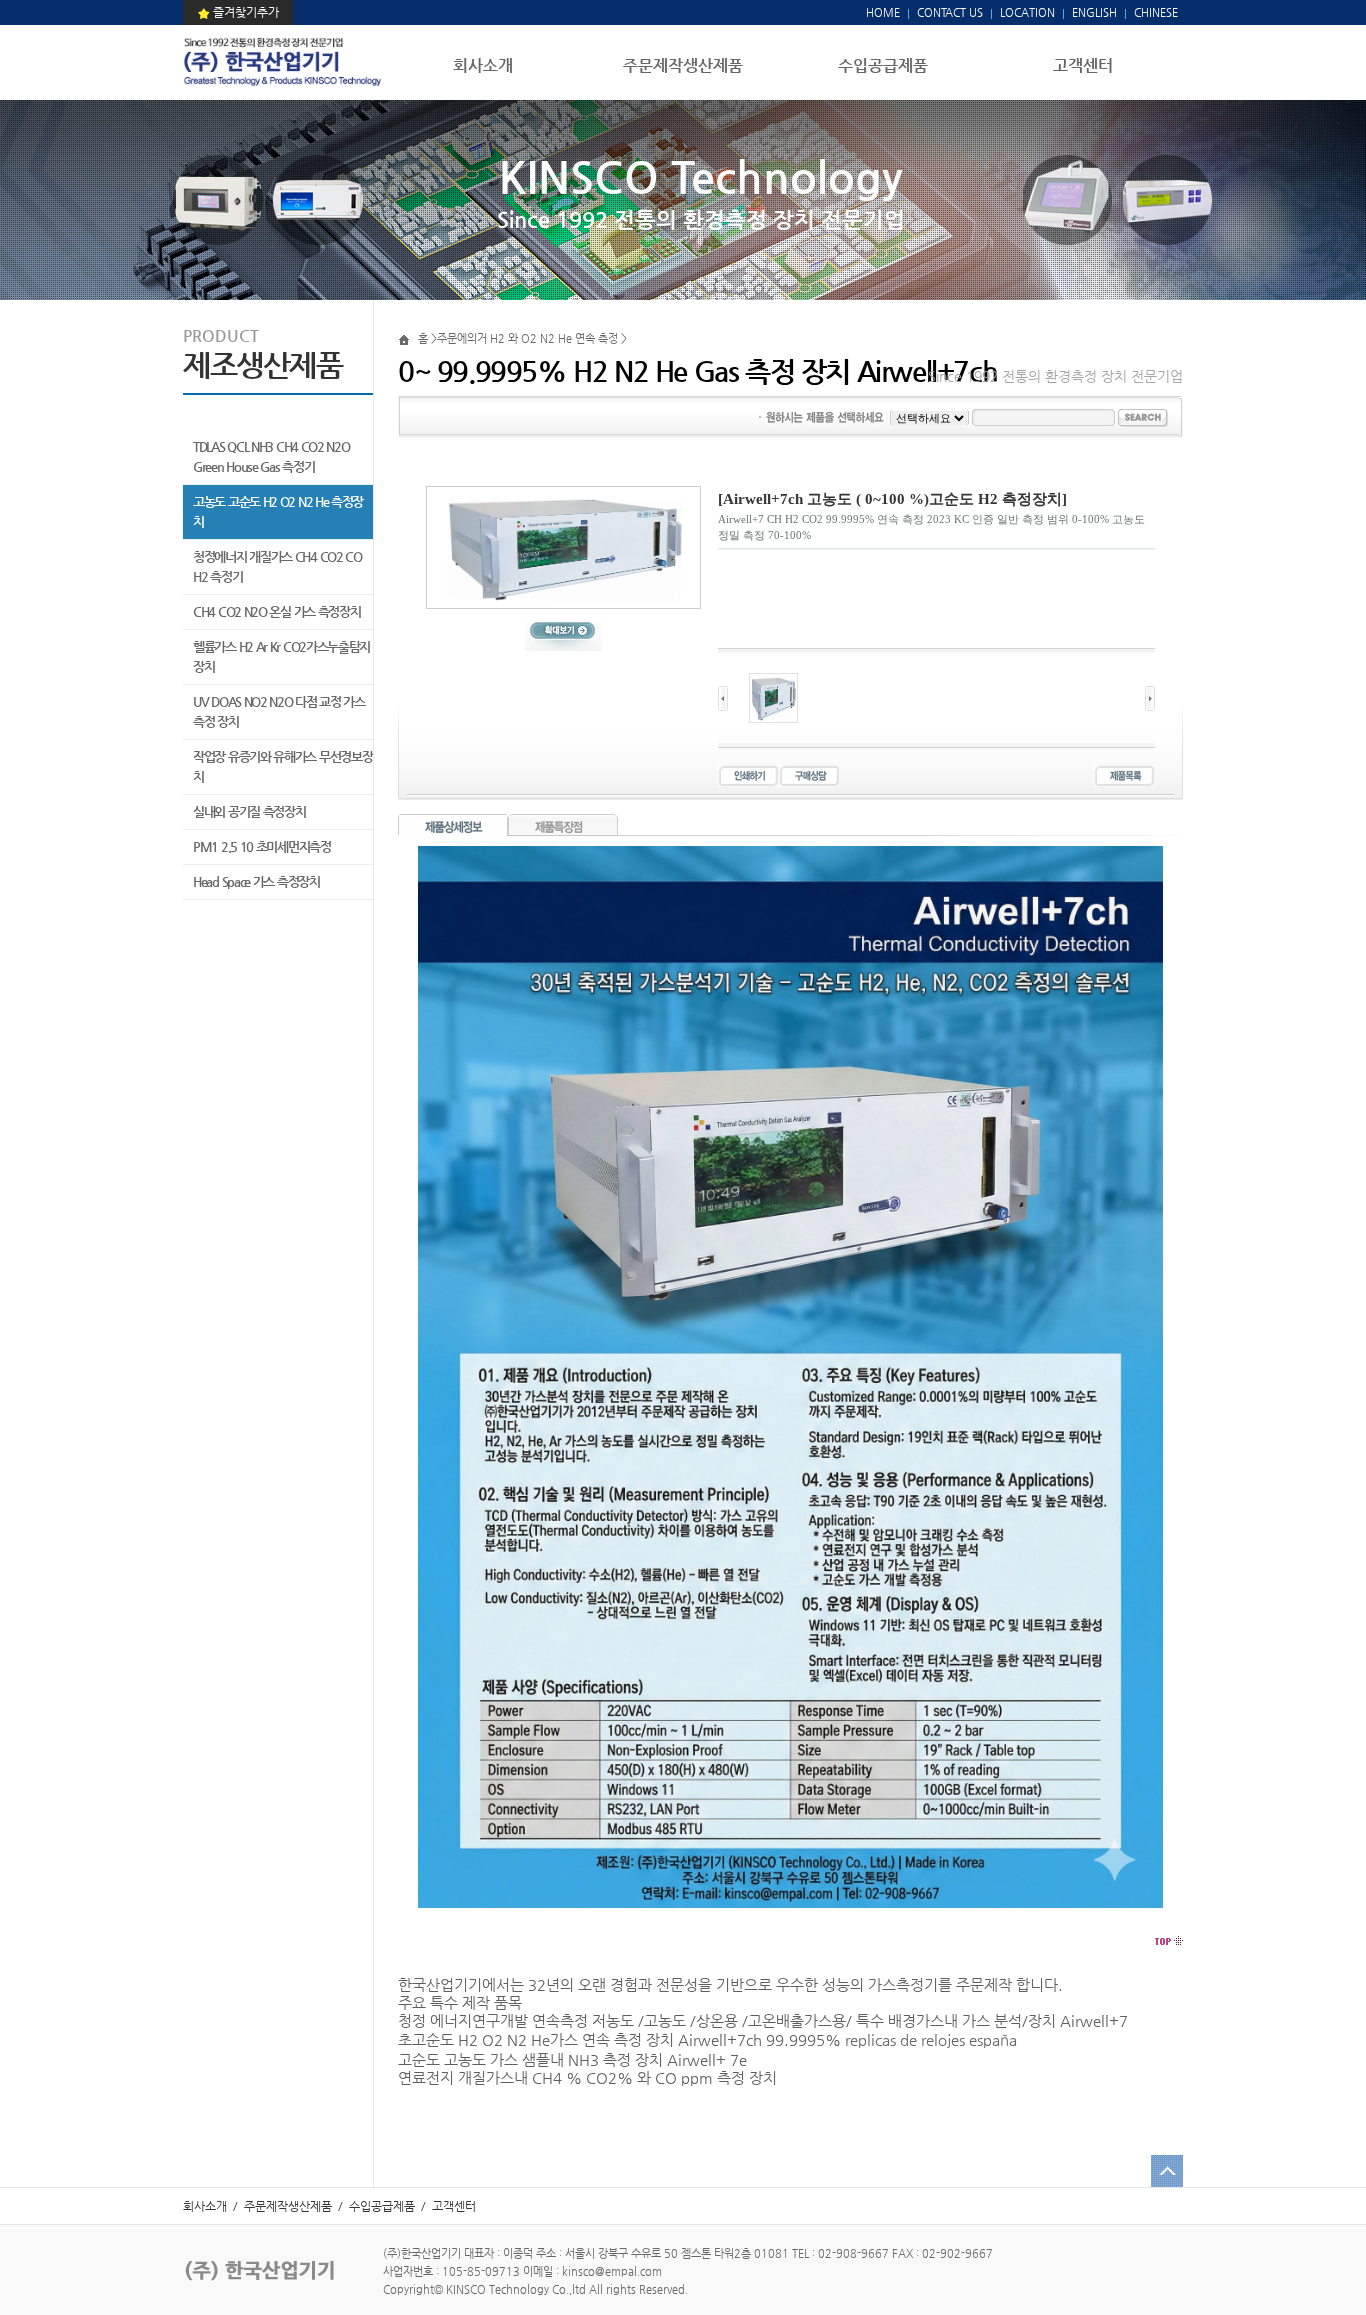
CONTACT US (948, 12)
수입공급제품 (883, 65)
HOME (883, 12)
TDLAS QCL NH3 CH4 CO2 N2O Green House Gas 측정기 (271, 456)
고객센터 (1083, 65)
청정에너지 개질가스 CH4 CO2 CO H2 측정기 (277, 566)
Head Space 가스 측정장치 (256, 881)
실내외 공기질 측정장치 (249, 811)
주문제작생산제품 (683, 65)
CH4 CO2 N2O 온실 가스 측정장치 (276, 611)
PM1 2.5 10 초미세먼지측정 (262, 846)
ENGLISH (1094, 12)
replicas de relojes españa (931, 2039)
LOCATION (1027, 12)
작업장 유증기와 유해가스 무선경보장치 (282, 766)
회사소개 (483, 65)
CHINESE (1156, 12)
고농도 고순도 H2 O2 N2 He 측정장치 (278, 511)
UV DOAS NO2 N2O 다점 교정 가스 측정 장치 (279, 711)
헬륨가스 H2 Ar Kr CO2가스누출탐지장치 (281, 656)
